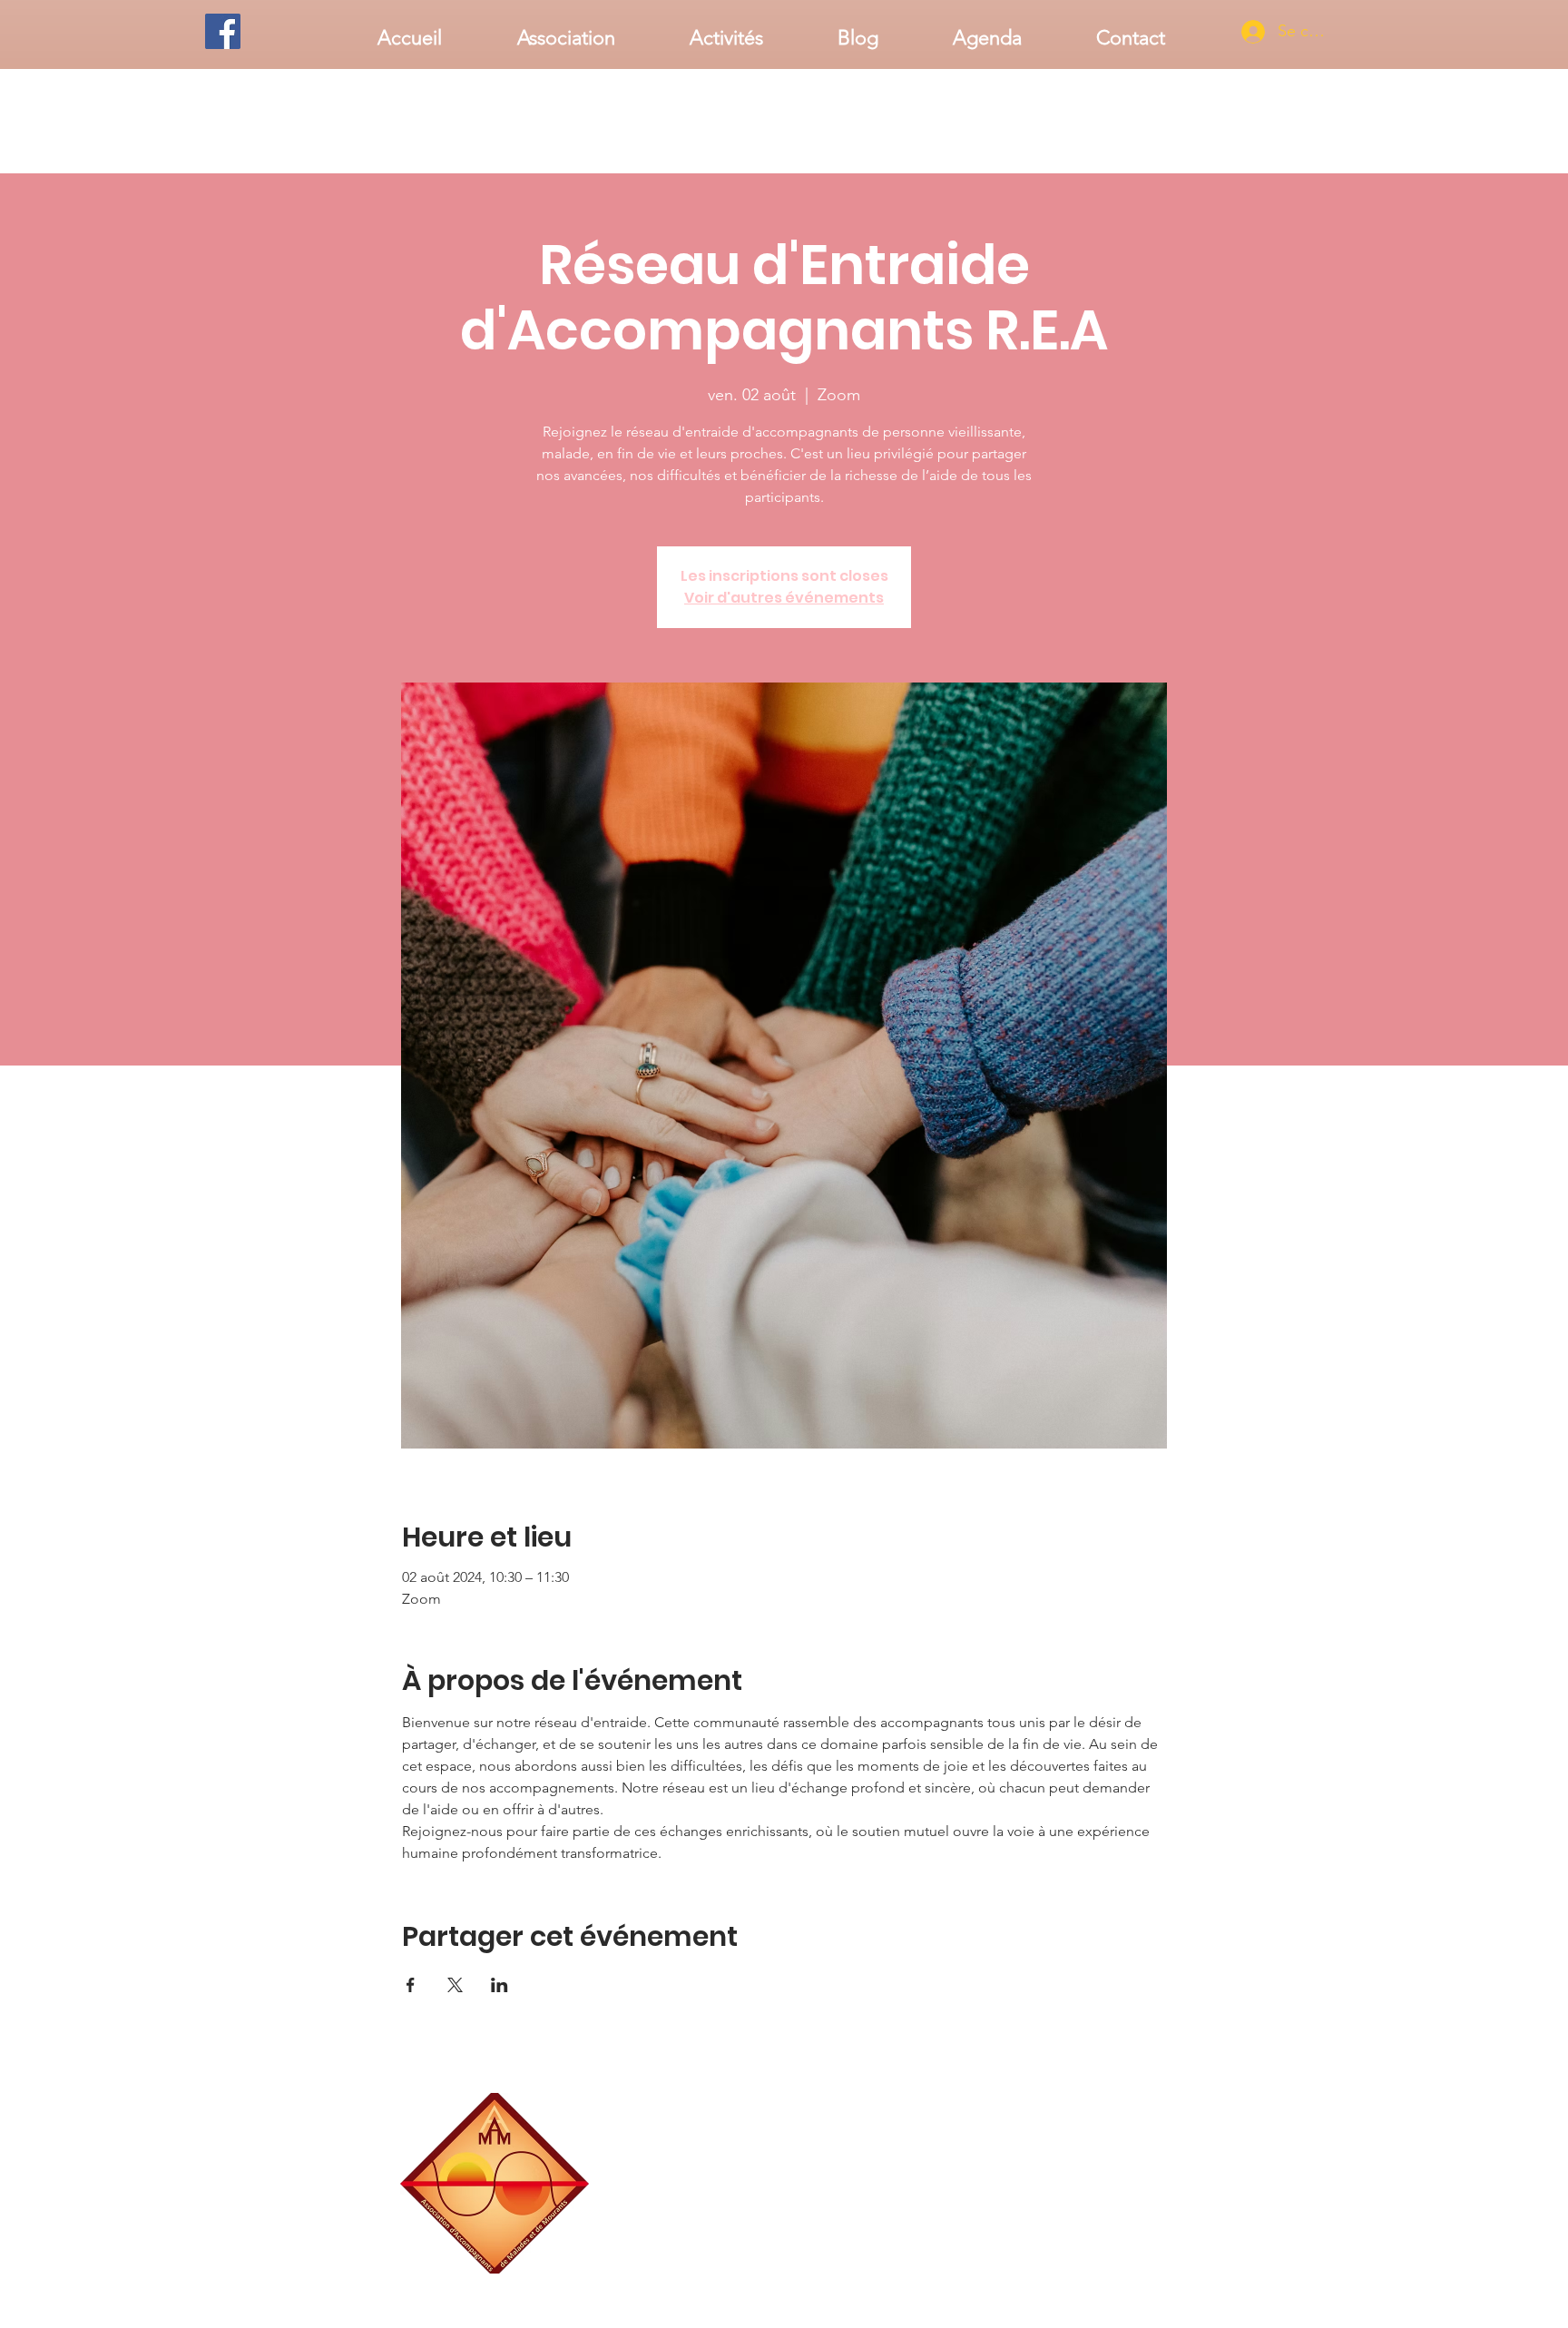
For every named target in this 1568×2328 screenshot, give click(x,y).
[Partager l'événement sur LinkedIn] (500, 1985)
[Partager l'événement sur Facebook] (411, 1985)
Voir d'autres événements (784, 598)
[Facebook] (223, 31)
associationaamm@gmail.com (1097, 2267)
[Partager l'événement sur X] (455, 1985)
